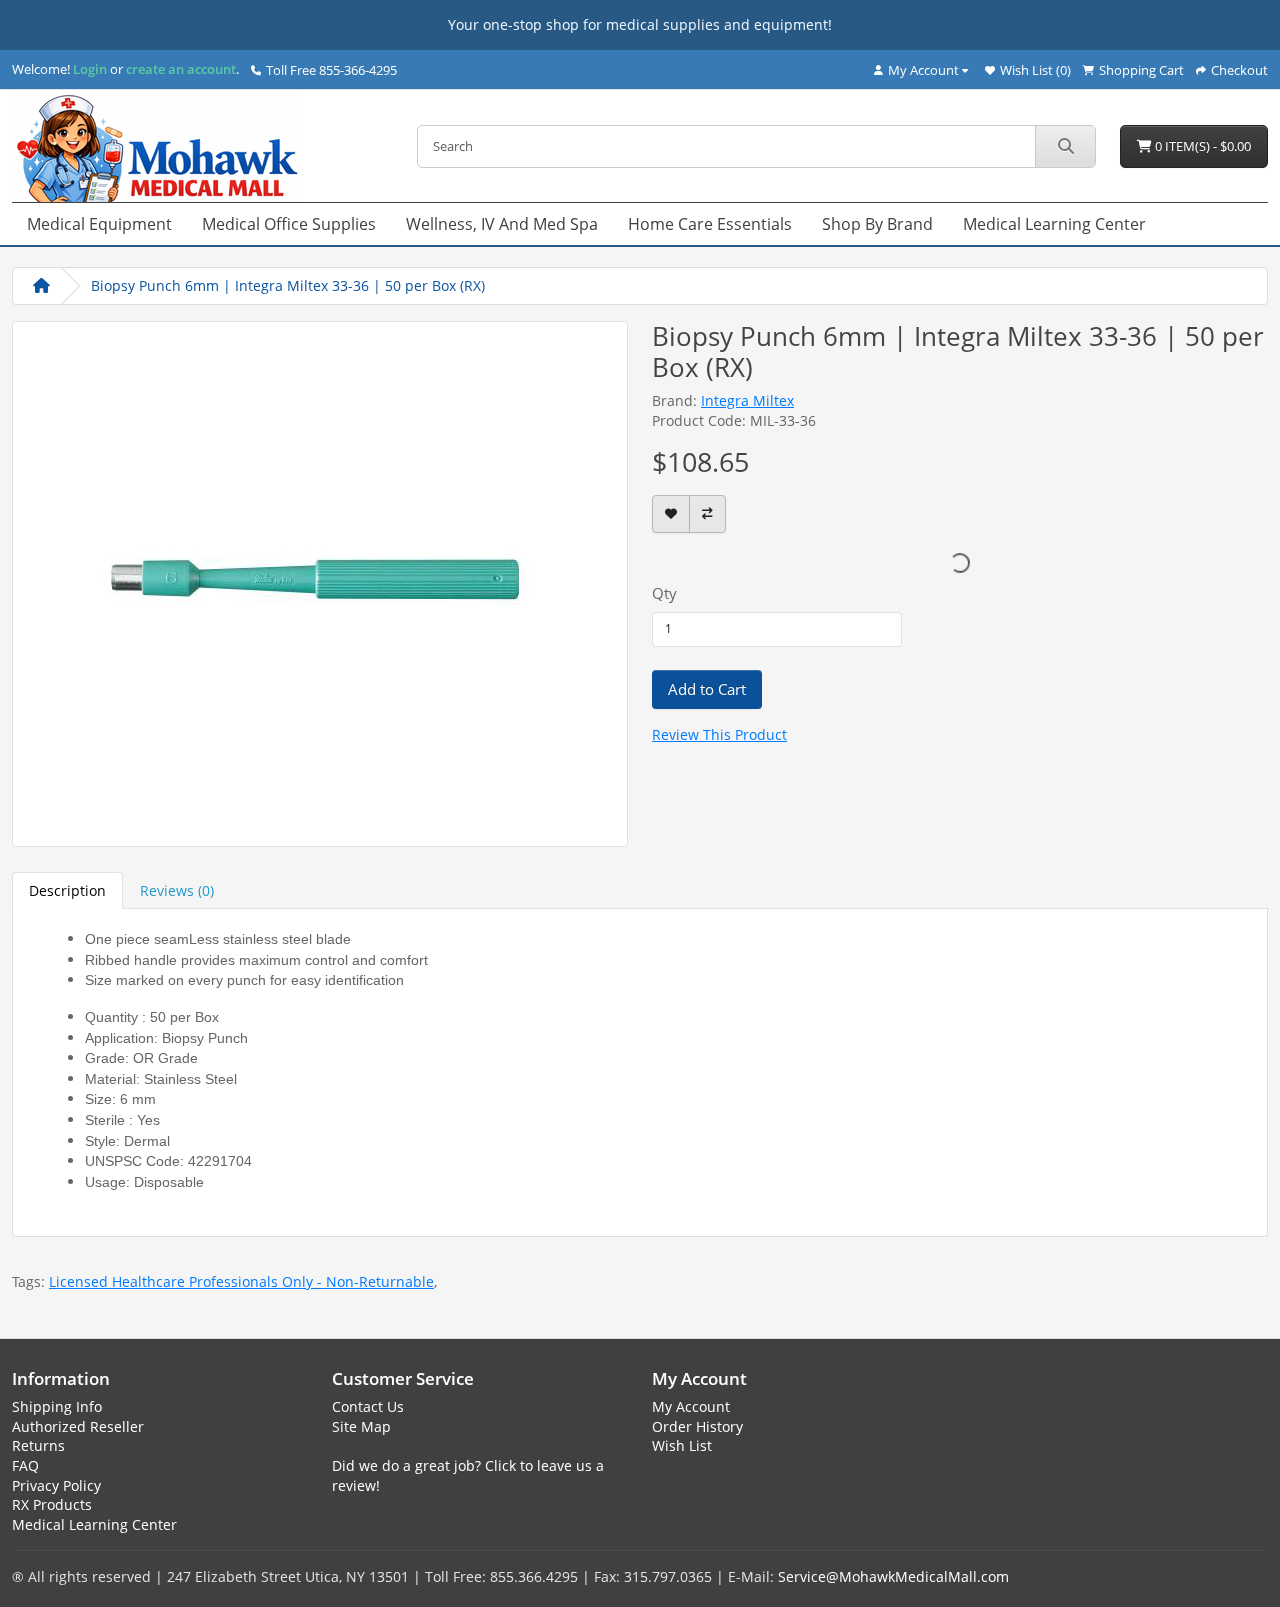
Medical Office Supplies (289, 224)
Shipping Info (57, 1406)
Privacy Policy (56, 1485)
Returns (38, 1445)
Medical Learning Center (1054, 224)
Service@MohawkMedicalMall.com (893, 1576)
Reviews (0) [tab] (177, 890)
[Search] (1065, 146)
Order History (697, 1426)
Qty (664, 593)
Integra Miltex (747, 400)
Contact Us (368, 1406)
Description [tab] (67, 890)
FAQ (25, 1465)
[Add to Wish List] (671, 514)
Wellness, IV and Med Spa (502, 224)
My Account (691, 1406)
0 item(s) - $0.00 (1201, 146)
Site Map (361, 1426)
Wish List (682, 1445)
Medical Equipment (99, 224)
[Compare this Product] (707, 514)
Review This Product (719, 734)
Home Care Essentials (710, 224)
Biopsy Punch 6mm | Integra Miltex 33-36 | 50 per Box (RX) (288, 285)
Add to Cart (707, 689)
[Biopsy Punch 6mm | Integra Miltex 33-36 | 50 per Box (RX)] (320, 581)
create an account (179, 69)
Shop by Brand (877, 224)
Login (90, 69)
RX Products (52, 1504)
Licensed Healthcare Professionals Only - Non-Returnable (241, 1281)
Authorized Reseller (78, 1426)
